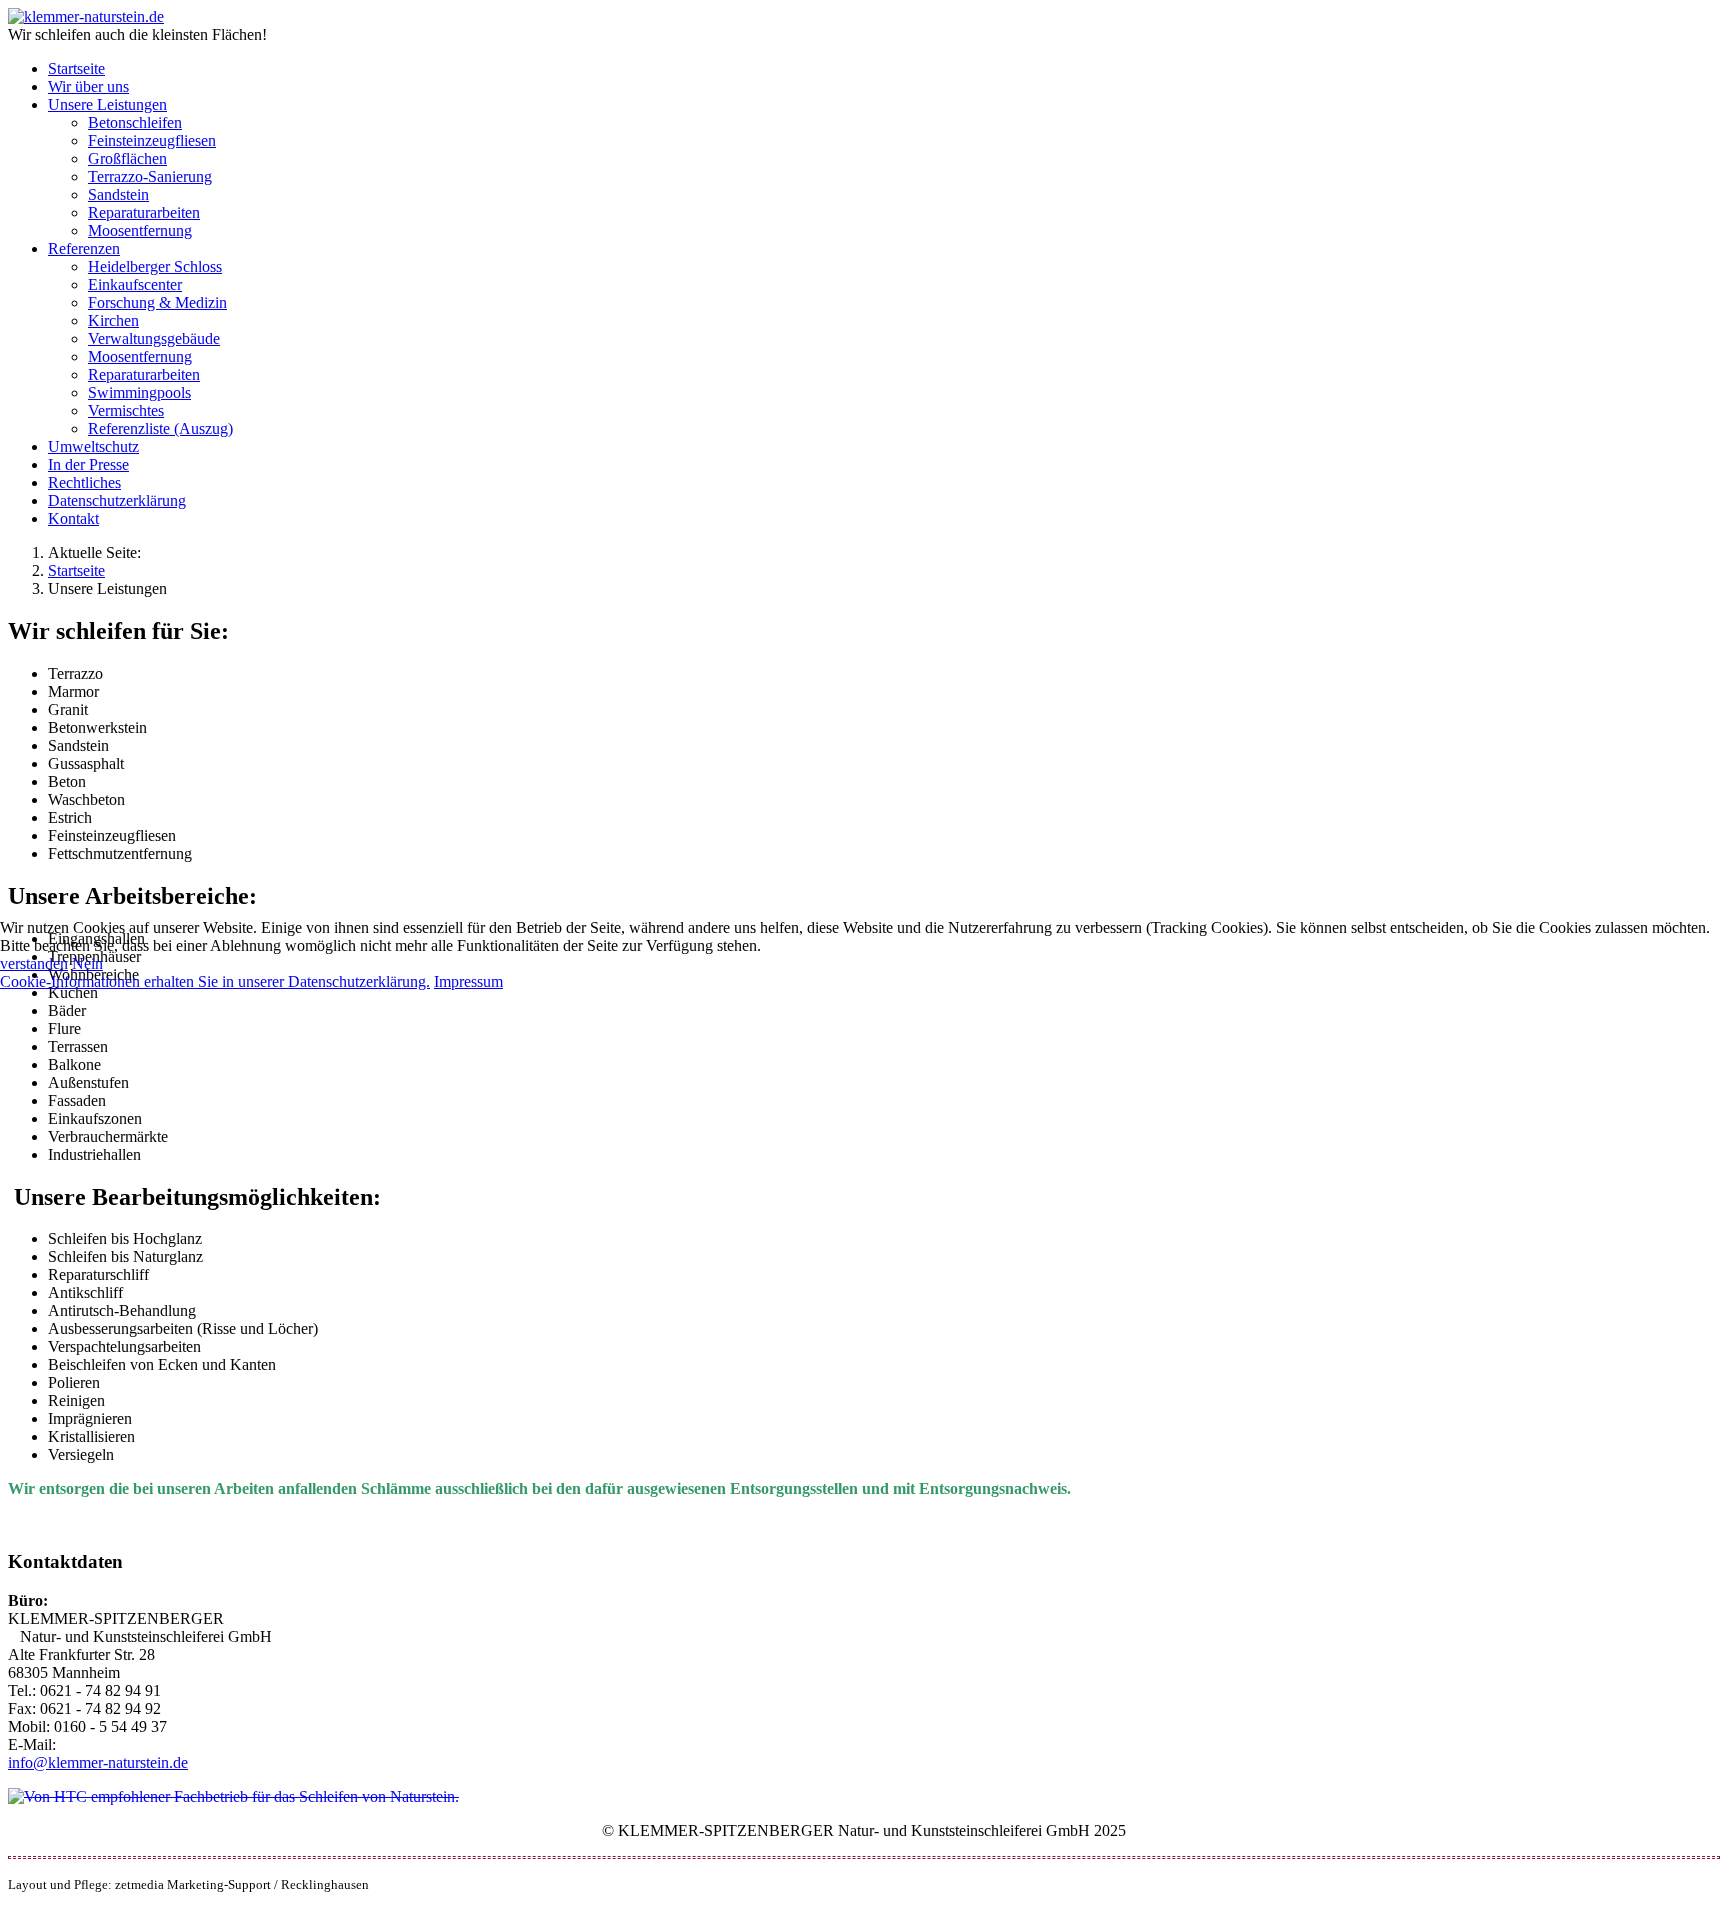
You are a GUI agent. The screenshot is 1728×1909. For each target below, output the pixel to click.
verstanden (34, 963)
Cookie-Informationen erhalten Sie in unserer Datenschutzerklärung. (215, 981)
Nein (87, 963)
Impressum (468, 981)
